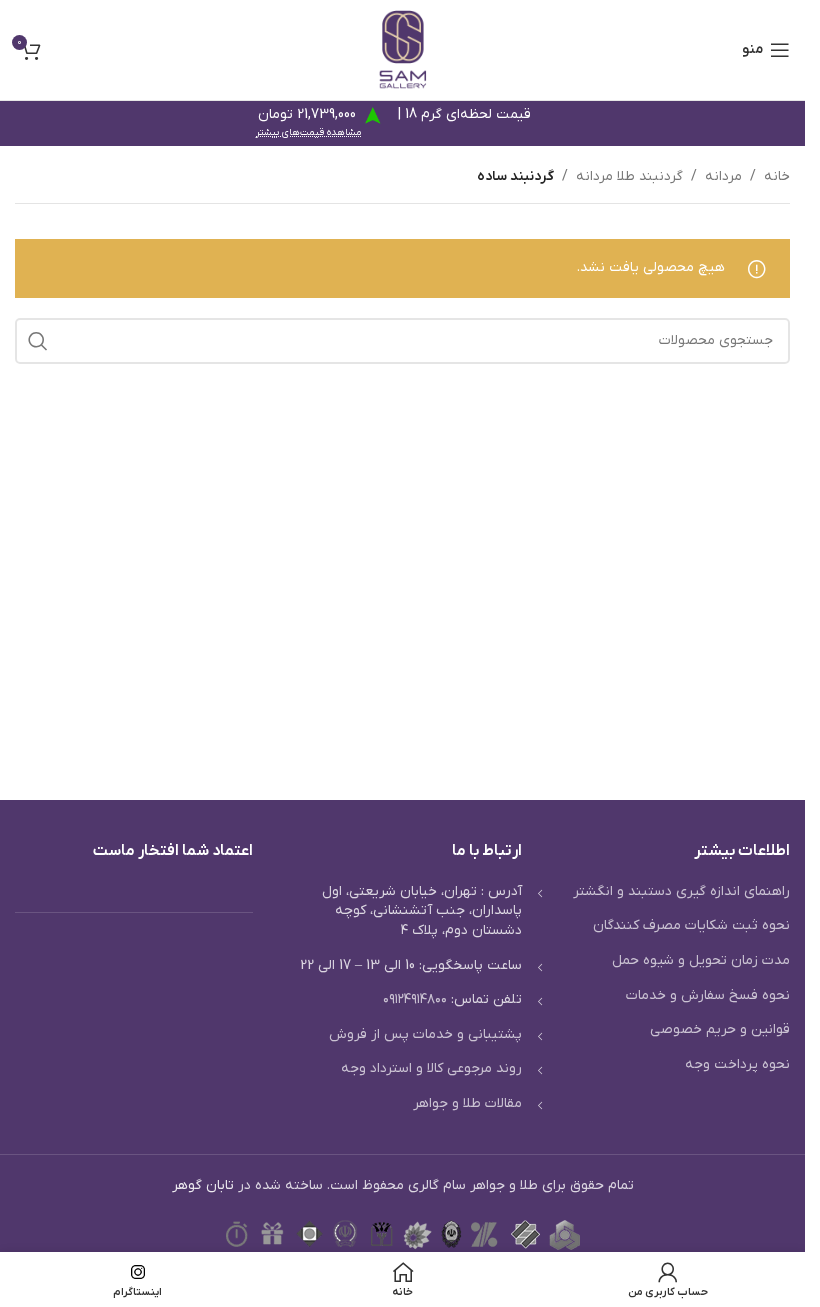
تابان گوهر (203, 1185)
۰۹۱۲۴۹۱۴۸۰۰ (415, 999)
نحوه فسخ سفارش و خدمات (708, 995)
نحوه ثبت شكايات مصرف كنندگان (691, 925)
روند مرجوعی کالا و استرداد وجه (431, 1068)
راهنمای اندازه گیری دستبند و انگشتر (681, 891)
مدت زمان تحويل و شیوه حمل (701, 960)
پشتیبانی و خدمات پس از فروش (425, 1034)
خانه (777, 176)
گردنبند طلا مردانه (629, 176)
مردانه (723, 176)
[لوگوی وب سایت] (402, 49)
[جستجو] (38, 341)
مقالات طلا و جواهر (467, 1103)
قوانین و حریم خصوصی (720, 1029)
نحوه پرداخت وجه (737, 1064)
